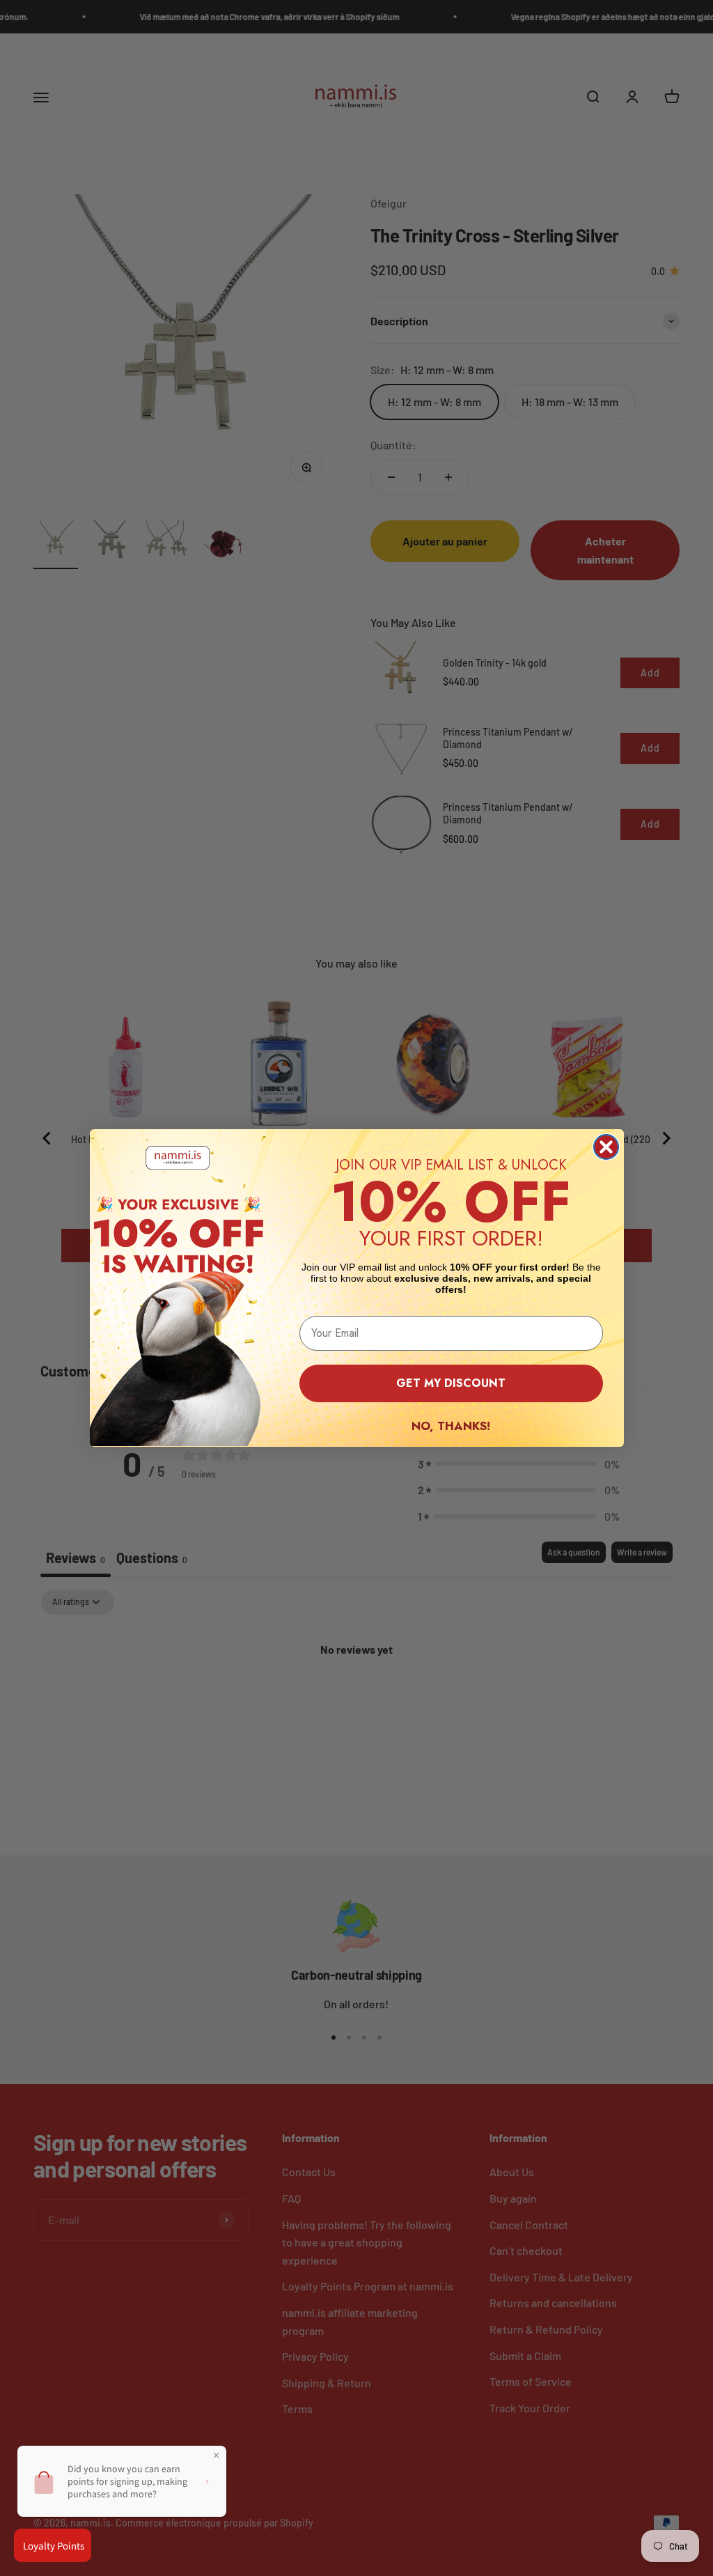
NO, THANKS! (451, 1426)
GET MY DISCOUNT (451, 1383)
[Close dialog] (606, 1147)
